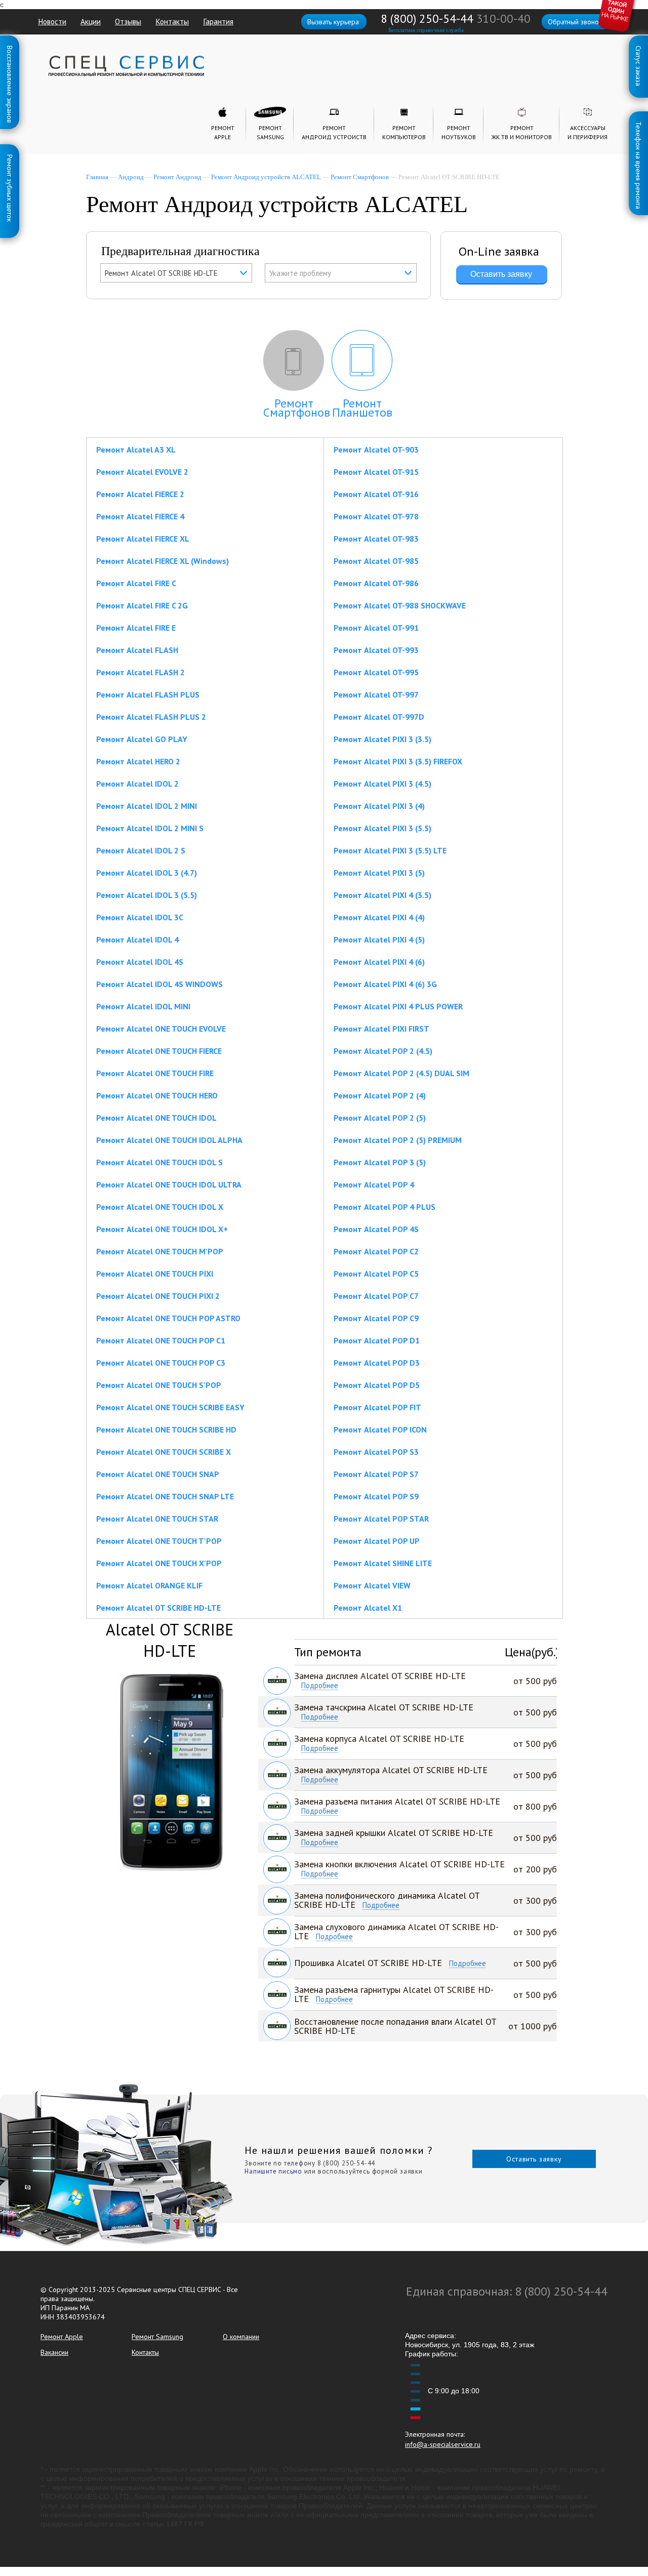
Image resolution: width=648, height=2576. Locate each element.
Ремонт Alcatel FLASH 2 (140, 672)
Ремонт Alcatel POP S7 (376, 1474)
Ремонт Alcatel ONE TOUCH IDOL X (160, 1207)
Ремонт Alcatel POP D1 (377, 1340)
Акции (91, 21)
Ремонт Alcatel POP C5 (376, 1274)
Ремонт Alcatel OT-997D (379, 717)
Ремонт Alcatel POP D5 (377, 1385)
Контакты (172, 21)
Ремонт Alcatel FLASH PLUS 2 (151, 717)
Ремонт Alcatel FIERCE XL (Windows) (163, 561)
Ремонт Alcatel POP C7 (376, 1296)
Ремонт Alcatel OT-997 (376, 694)
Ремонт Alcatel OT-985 (376, 561)
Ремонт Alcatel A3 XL (136, 449)
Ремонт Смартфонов (360, 177)
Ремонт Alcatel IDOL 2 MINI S (150, 828)
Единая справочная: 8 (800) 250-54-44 (507, 2291)
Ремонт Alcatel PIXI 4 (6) (379, 962)
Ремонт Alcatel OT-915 (376, 472)
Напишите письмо (273, 2171)
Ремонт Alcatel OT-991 (376, 628)
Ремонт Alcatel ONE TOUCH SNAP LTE (165, 1496)
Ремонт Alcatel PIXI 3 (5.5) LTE (390, 850)
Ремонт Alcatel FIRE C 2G (142, 605)
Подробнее (320, 1686)
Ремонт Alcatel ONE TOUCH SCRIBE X (164, 1452)
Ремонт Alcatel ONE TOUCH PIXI (155, 1274)
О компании (241, 2337)
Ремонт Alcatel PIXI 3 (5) (379, 873)
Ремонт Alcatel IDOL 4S (140, 962)
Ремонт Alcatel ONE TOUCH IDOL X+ (162, 1229)
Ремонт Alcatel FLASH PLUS (148, 694)
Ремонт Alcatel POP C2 (376, 1251)
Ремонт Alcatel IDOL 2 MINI (147, 806)
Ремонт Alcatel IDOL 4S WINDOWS (159, 984)
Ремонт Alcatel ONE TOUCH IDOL (156, 1118)
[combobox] (176, 273)
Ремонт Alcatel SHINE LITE (383, 1563)
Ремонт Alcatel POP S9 (376, 1496)
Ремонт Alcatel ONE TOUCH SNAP (158, 1474)
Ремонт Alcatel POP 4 (374, 1184)
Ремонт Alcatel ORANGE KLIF (149, 1585)
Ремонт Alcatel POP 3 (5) (380, 1162)
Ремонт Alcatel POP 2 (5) (380, 1118)
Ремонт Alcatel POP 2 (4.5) (383, 1051)
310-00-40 (503, 18)
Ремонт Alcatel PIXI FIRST (381, 1029)
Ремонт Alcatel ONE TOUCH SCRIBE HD (166, 1429)
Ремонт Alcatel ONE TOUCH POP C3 (161, 1363)
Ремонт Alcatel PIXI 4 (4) (379, 917)
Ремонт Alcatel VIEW (372, 1585)
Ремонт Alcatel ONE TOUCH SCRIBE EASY (170, 1407)
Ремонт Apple (62, 2337)
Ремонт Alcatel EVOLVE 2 (142, 472)
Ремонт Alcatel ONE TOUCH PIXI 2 (158, 1296)
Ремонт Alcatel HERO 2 (138, 761)
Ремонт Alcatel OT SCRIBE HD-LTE (158, 1608)
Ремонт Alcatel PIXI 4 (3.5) (382, 895)
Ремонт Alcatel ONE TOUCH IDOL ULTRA (169, 1184)
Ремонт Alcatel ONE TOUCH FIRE (155, 1073)
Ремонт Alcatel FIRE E (136, 628)
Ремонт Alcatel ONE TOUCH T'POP (159, 1541)
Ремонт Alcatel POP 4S (376, 1229)
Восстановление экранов (10, 48)
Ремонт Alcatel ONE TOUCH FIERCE (159, 1051)
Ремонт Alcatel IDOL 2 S (141, 850)
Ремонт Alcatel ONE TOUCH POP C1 (161, 1340)
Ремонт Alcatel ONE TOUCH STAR (157, 1519)
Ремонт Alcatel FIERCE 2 (140, 494)
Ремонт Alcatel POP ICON (380, 1429)
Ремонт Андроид (177, 177)
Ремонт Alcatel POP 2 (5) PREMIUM (398, 1140)
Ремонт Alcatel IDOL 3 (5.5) (147, 895)
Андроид (131, 177)
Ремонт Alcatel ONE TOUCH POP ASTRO (168, 1318)
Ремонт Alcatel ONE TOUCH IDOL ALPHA (169, 1140)
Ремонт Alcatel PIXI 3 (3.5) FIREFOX (398, 761)
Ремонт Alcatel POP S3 (376, 1452)
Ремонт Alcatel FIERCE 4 (140, 516)
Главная (97, 177)
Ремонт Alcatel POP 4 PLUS (384, 1207)
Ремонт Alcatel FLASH (137, 650)
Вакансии (54, 2352)
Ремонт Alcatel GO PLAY (142, 739)
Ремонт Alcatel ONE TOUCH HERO (157, 1095)
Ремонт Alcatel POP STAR (381, 1519)
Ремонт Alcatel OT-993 (376, 650)
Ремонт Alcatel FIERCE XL (143, 539)
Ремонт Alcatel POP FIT (377, 1407)
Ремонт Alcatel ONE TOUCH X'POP (159, 1563)
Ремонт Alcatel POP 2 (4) (380, 1095)
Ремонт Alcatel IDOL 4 (137, 939)
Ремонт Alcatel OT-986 (376, 583)
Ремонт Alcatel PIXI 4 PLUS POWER (398, 1006)
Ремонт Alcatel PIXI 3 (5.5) (382, 828)
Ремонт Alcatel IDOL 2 (137, 784)
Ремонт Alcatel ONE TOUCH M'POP (160, 1251)
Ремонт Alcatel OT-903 (376, 449)
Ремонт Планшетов (362, 408)
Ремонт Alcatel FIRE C (136, 583)
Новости (52, 21)
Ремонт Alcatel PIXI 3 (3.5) (382, 739)
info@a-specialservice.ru (443, 2444)
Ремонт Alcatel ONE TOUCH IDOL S (159, 1162)
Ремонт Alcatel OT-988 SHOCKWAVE (400, 605)
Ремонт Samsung (157, 2337)
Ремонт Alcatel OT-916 (376, 494)
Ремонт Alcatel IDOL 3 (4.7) (147, 873)
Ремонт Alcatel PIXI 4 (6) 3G (385, 984)
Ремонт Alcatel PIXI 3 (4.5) (382, 784)
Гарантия (218, 21)
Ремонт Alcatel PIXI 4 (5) (379, 939)
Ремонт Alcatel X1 (368, 1608)
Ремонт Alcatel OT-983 (376, 539)
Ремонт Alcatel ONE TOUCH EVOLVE (161, 1029)
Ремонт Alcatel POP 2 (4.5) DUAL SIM (401, 1073)
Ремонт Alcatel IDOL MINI (143, 1006)
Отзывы (128, 21)
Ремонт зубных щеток (10, 156)
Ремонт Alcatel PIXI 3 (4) (379, 806)
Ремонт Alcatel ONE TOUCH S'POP (159, 1385)
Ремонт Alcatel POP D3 (377, 1363)
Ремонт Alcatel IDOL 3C (140, 917)
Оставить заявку (534, 2159)
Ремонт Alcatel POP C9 (376, 1318)
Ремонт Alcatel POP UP (377, 1541)
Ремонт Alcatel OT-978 (376, 516)
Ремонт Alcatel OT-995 (376, 672)
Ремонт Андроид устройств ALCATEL (266, 177)
